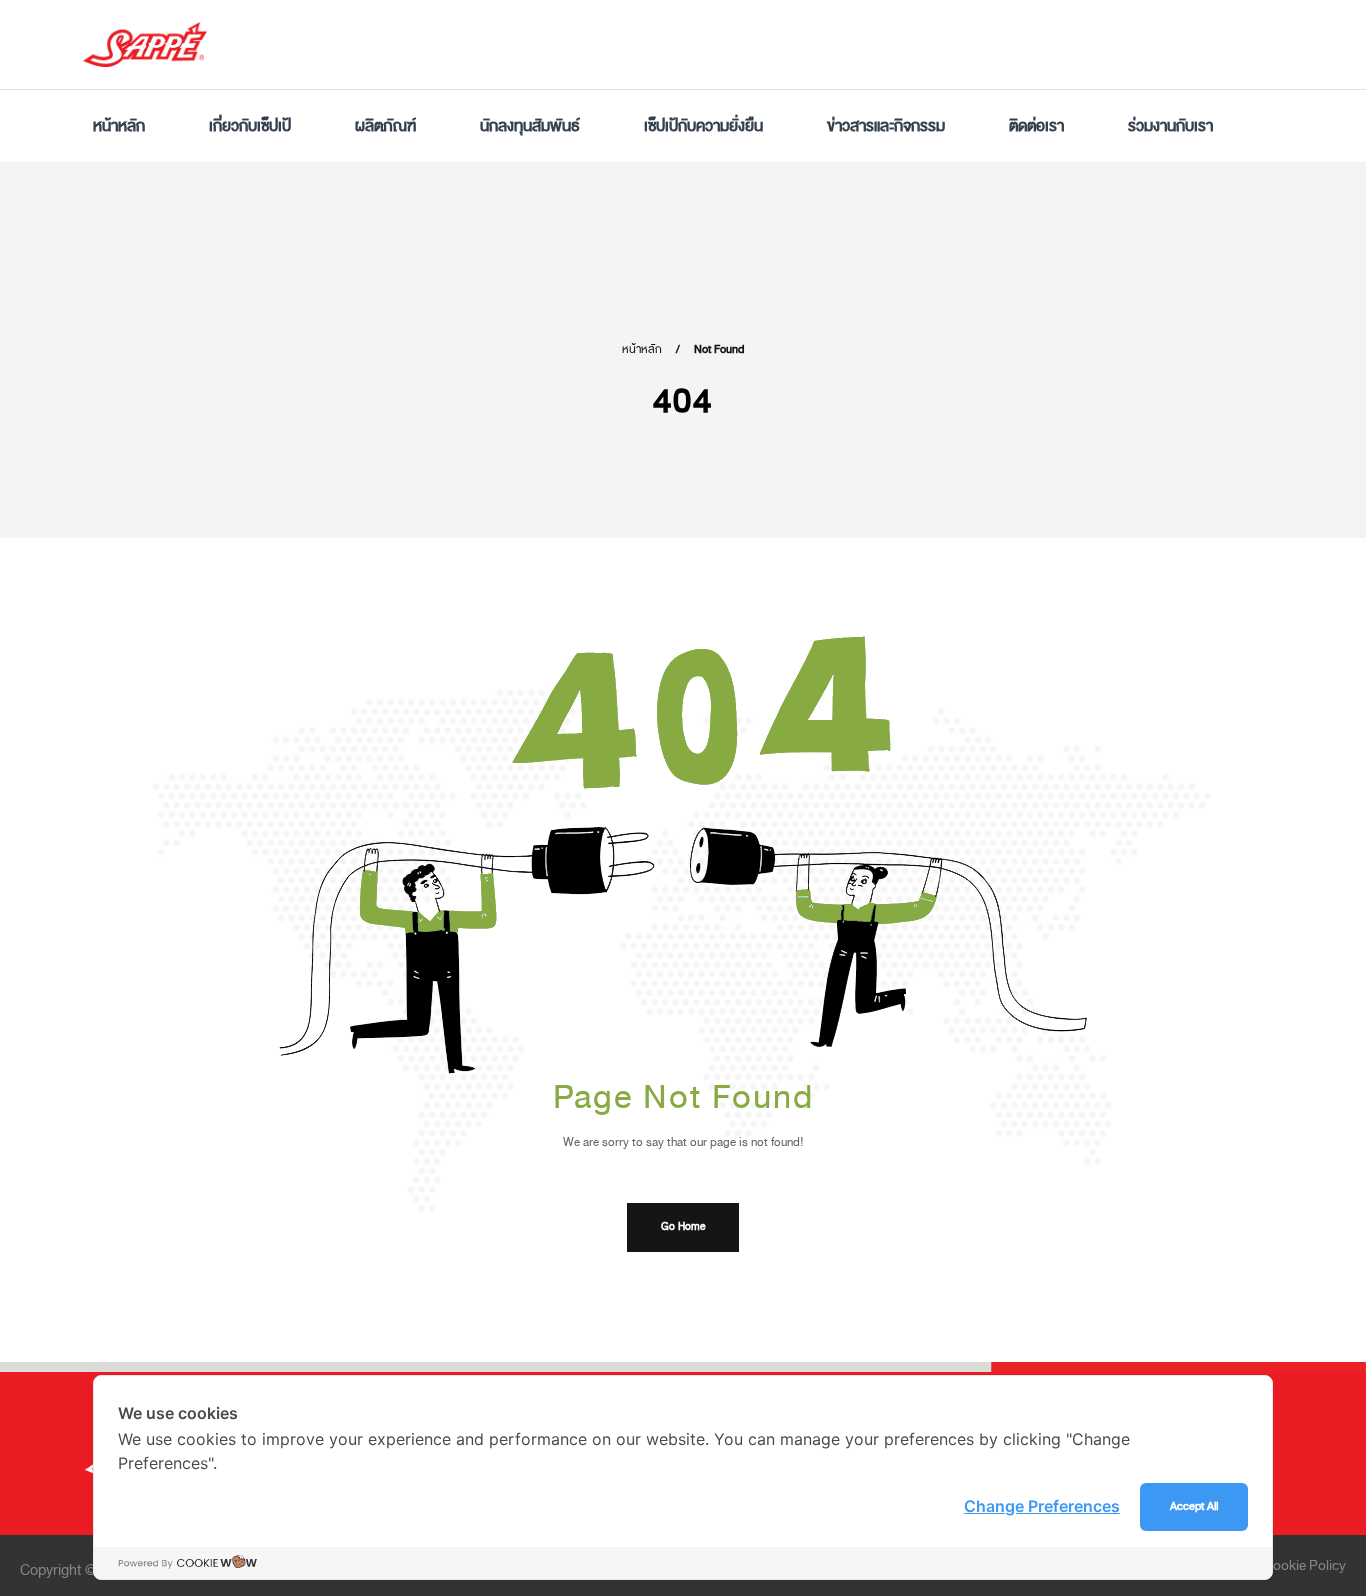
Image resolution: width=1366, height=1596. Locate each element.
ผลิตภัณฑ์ (385, 126)
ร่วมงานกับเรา (1170, 126)
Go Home (683, 1227)
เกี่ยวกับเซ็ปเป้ (250, 126)
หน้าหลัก (119, 126)
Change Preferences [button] (1042, 1506)
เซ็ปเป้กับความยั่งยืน (703, 126)
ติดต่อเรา (1036, 126)
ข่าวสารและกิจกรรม (886, 126)
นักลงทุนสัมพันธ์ (530, 126)
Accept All (1194, 1506)
